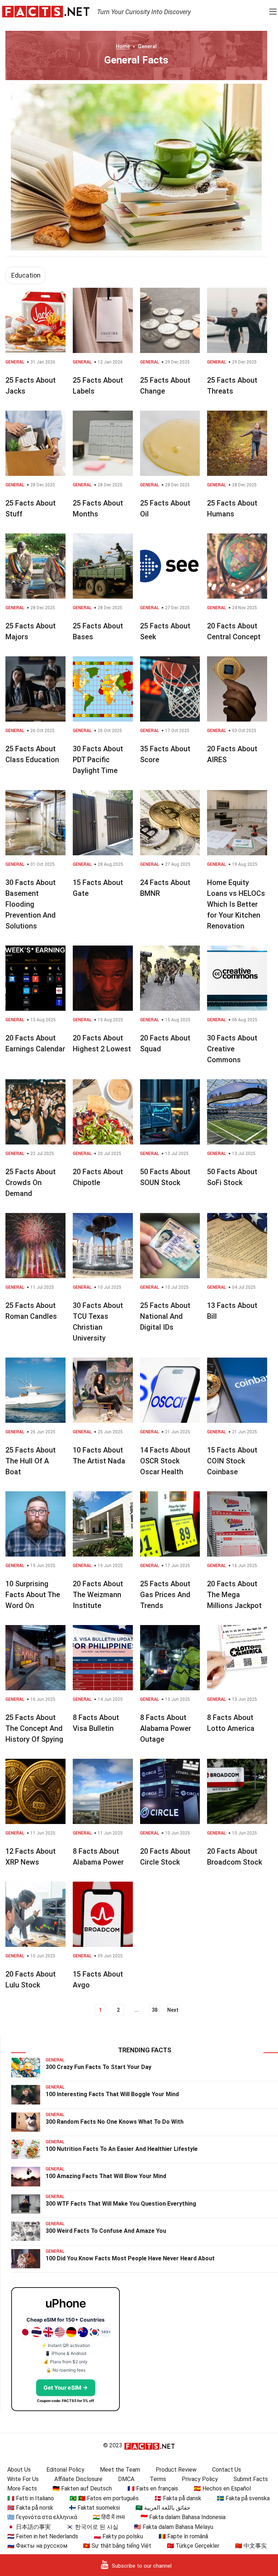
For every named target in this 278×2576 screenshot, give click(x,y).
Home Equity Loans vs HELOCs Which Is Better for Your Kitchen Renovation (236, 904)
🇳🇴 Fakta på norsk (30, 2508)
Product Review (176, 2470)
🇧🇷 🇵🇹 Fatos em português (104, 2498)
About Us (19, 2470)
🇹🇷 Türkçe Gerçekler (193, 2546)
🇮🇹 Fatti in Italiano (31, 2498)
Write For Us (23, 2479)
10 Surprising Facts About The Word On (33, 1595)
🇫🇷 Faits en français (153, 2488)
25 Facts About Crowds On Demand (31, 1183)
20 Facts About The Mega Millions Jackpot (234, 1595)
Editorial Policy (65, 2470)
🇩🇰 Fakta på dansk (178, 2498)
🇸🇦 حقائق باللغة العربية (163, 2508)
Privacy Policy (200, 2479)
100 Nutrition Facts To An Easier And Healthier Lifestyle (122, 2149)
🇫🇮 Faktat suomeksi (94, 2508)
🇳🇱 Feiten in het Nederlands (43, 2536)
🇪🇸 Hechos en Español (222, 2488)
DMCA (126, 2479)
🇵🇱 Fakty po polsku (118, 2536)
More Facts (22, 2488)
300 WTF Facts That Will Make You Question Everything (121, 2204)
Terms (158, 2479)
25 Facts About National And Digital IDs (165, 1316)
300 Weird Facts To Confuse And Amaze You (106, 2231)
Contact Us (227, 2470)
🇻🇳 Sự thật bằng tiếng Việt (117, 2546)
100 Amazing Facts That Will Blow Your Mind (106, 2176)
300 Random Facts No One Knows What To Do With (115, 2122)
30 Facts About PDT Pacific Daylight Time (98, 760)
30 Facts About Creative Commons (232, 1049)
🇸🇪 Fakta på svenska (243, 2498)
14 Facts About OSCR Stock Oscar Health (165, 1461)
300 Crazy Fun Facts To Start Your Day (98, 2067)
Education (26, 275)
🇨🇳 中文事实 (251, 2546)
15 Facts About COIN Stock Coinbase (232, 1461)
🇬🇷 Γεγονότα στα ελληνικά (42, 2517)
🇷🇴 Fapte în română (183, 2536)
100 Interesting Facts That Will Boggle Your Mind (112, 2094)
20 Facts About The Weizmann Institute (98, 1595)
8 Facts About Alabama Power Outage (166, 1728)
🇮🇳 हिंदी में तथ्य (109, 2517)
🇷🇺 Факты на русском (37, 2546)
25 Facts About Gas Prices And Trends (165, 1595)
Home (123, 46)
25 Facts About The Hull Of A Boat (31, 1461)
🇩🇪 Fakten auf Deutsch (82, 2488)
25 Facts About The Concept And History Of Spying (34, 1728)
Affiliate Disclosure (78, 2479)
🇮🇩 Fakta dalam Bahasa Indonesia (183, 2517)
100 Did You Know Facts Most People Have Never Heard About (130, 2258)
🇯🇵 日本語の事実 (29, 2527)
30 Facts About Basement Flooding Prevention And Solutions (31, 904)
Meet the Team (120, 2470)
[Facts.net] (46, 11)
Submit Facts (251, 2479)
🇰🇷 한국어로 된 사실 (92, 2527)
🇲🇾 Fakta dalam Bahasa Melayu (174, 2527)
